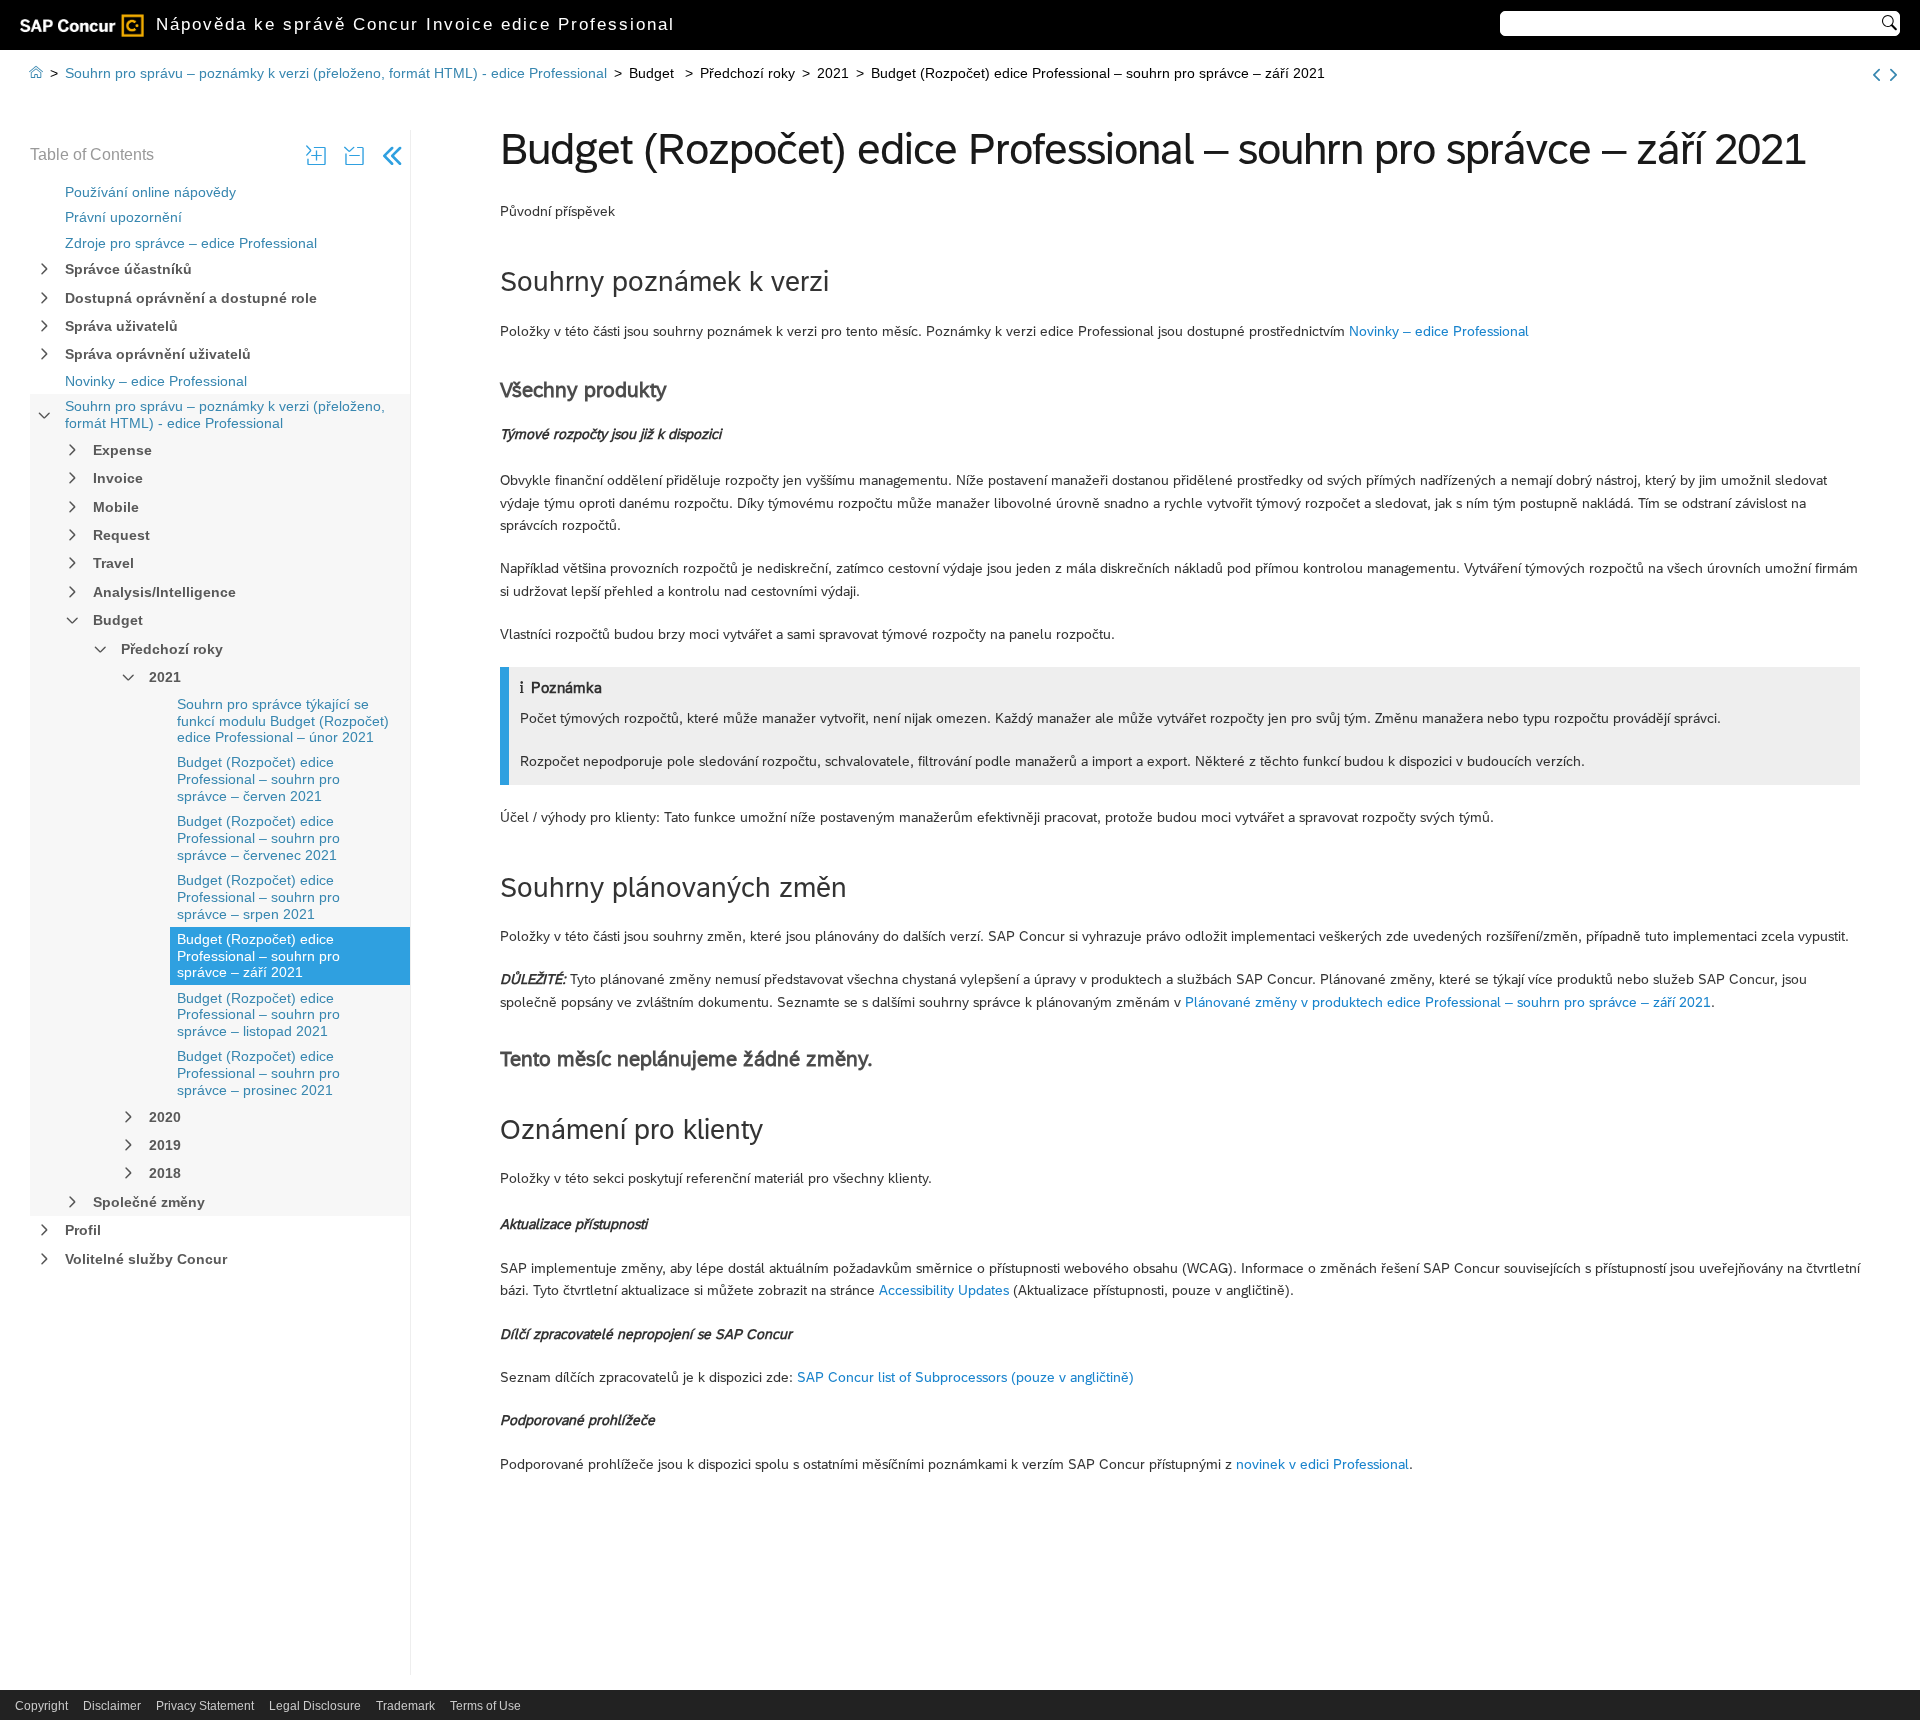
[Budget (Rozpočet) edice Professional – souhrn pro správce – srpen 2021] (1876, 75)
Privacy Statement (205, 1706)
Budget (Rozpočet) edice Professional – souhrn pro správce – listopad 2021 (258, 1015)
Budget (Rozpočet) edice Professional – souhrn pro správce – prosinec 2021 (258, 1073)
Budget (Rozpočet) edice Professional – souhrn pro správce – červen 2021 (258, 779)
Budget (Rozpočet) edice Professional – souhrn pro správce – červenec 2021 (258, 838)
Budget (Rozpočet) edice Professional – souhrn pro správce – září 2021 (258, 956)
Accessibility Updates (944, 1290)
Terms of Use (485, 1706)
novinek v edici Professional (1322, 1464)
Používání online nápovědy (150, 192)
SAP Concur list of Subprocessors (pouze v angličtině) (965, 1377)
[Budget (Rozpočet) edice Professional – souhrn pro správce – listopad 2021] (1893, 75)
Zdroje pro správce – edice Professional (191, 243)
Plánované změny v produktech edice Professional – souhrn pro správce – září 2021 (1448, 1002)
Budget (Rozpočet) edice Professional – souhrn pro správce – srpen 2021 (258, 897)
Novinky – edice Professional (156, 381)
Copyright (41, 1706)
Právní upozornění (123, 217)
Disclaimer (112, 1706)
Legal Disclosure (315, 1706)
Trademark (405, 1706)
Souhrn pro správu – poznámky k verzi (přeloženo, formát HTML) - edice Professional (225, 414)
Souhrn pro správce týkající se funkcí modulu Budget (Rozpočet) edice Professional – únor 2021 (283, 721)
